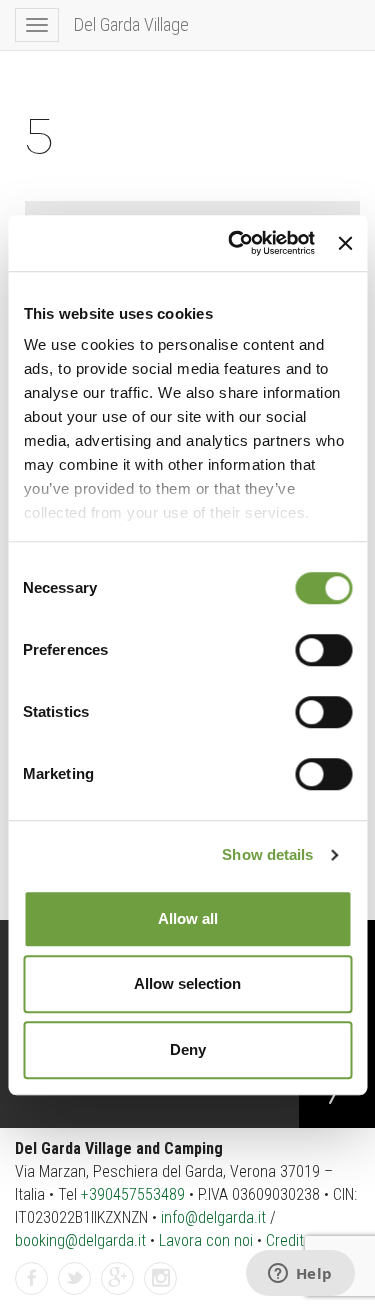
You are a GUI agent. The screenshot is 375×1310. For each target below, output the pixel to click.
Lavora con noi (206, 1240)
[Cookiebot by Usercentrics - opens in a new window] (235, 243)
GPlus (118, 1293)
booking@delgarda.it (80, 1240)
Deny (188, 1049)
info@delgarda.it (213, 1217)
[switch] (323, 650)
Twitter (75, 1293)
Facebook (32, 1293)
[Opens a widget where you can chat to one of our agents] (300, 1275)
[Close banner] (345, 243)
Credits (289, 1240)
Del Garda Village (131, 24)
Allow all (188, 918)
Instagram (161, 1293)
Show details (267, 854)
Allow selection (187, 983)
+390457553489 (133, 1194)
